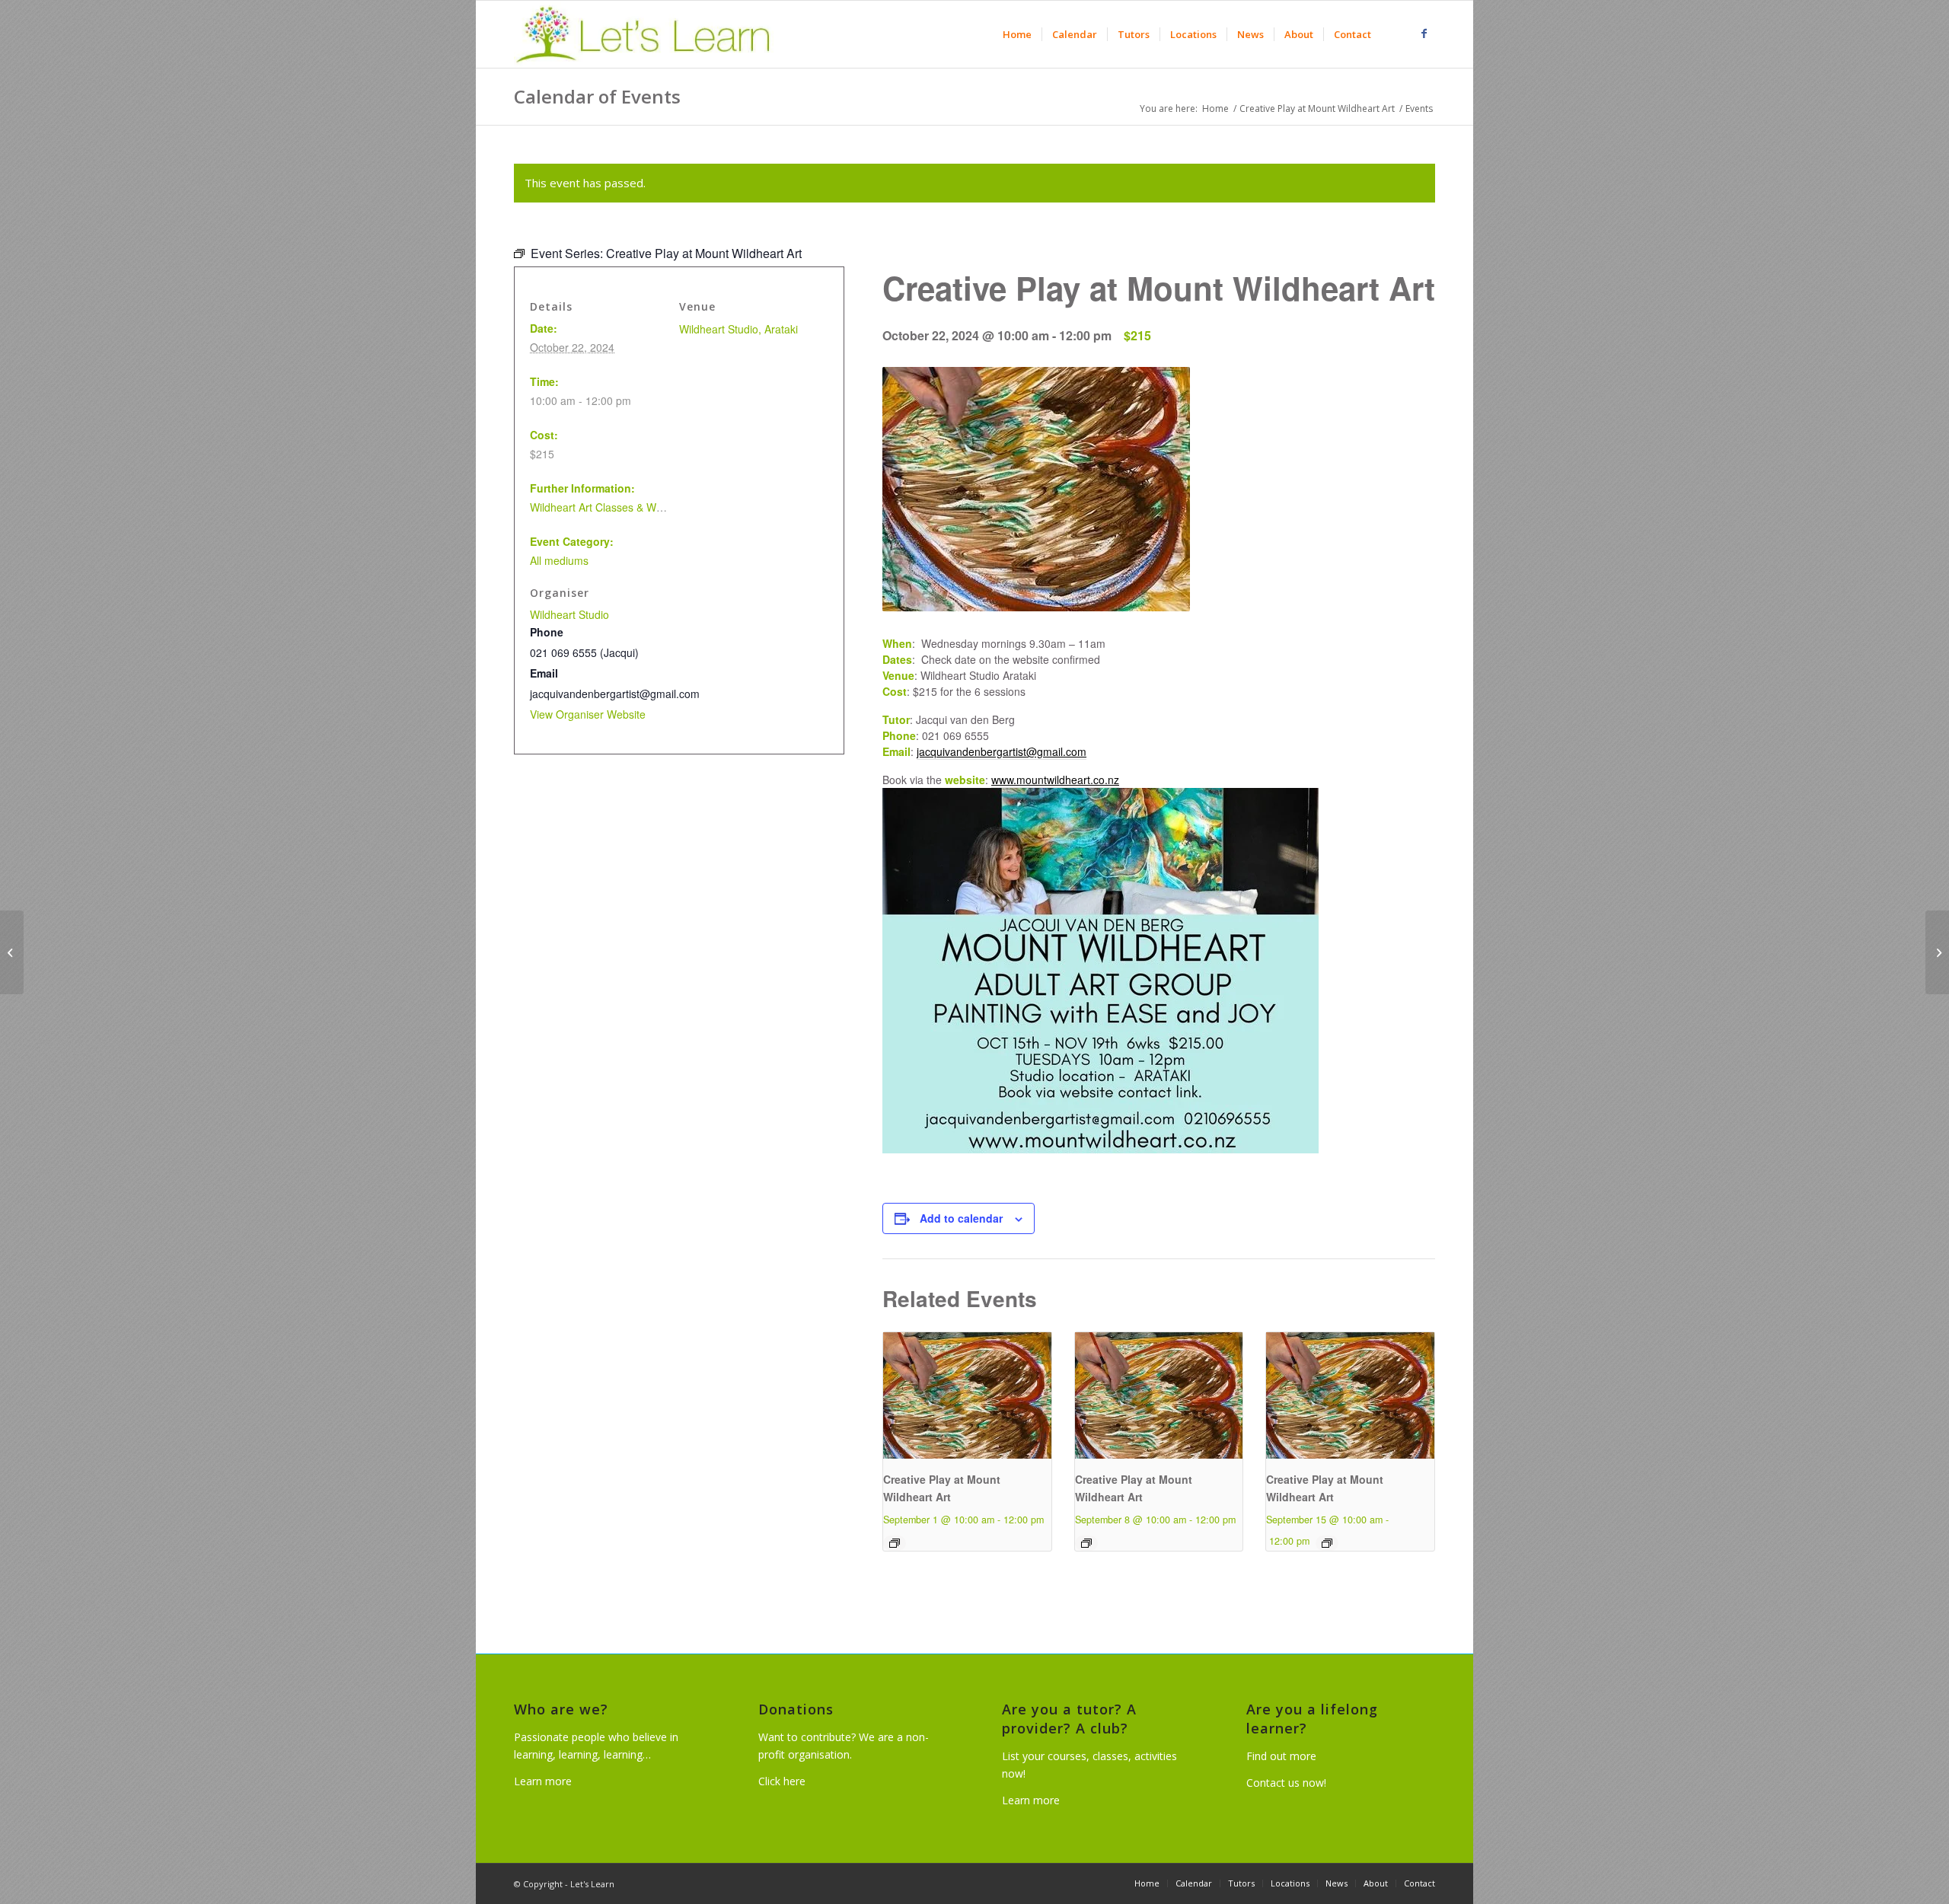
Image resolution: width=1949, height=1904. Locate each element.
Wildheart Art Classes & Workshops (615, 507)
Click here (782, 1781)
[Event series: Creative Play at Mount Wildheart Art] (895, 1543)
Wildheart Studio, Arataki (738, 329)
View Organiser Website (588, 714)
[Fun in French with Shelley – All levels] (1937, 952)
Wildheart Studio (569, 614)
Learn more (543, 1781)
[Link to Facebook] (1424, 33)
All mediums (559, 560)
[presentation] (967, 1395)
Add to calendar (961, 1218)
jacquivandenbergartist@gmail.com (1002, 751)
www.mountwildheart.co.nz (1055, 780)
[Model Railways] (12, 952)
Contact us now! (1286, 1783)
